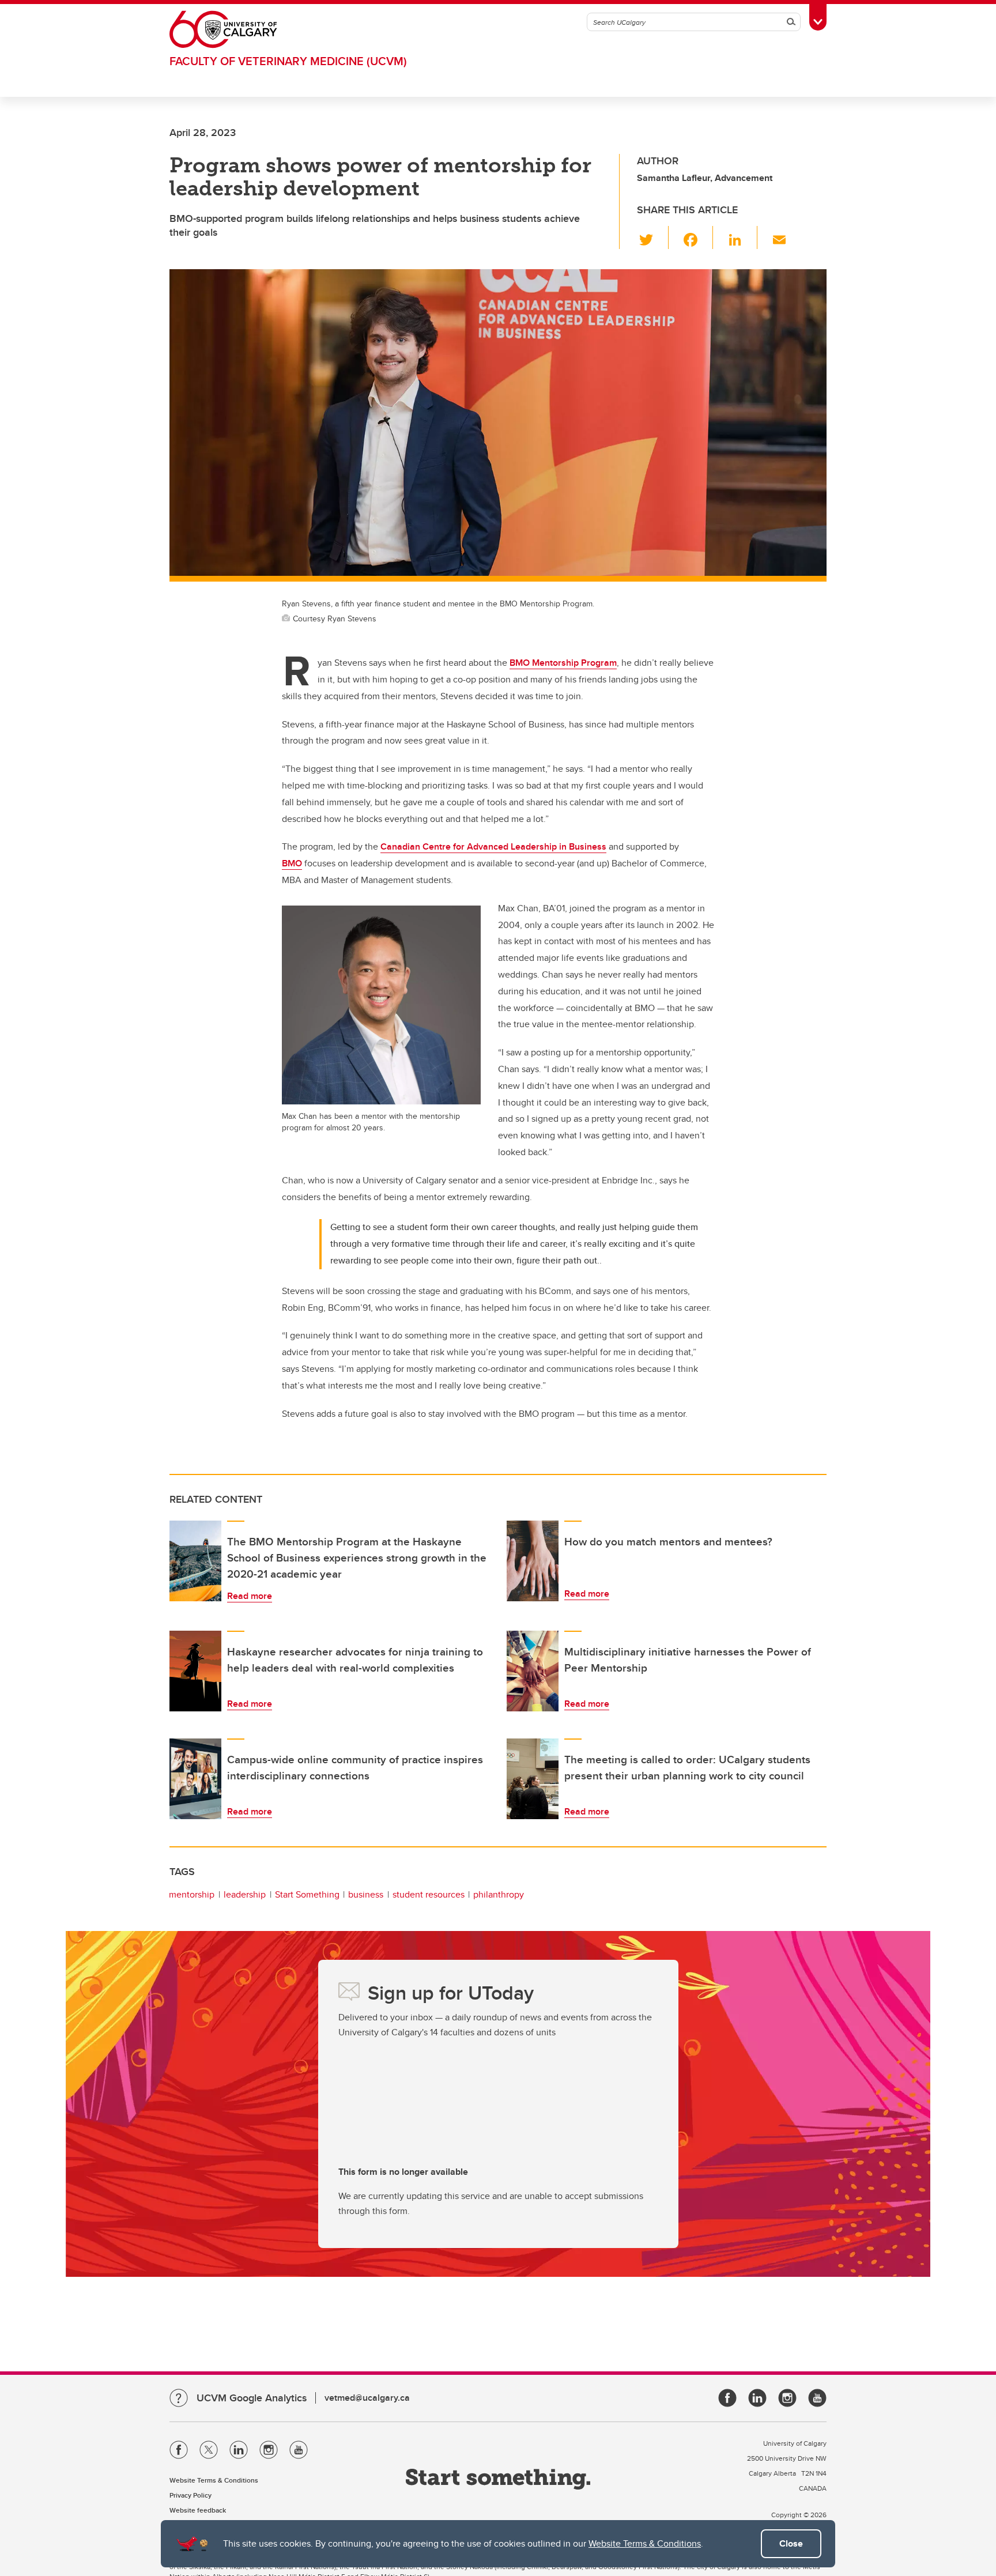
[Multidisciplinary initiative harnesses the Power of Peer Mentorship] (533, 1671)
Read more (250, 1596)
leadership (245, 1894)
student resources (429, 1894)
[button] (653, 237)
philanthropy (499, 1894)
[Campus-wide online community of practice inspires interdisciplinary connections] (195, 1779)
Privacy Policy (190, 2495)
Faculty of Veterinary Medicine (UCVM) (288, 61)
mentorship (192, 1894)
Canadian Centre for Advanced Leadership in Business (493, 846)
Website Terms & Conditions (645, 2543)
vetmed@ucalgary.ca (367, 2398)
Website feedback (198, 2510)
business (366, 1894)
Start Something (307, 1894)
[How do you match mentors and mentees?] (533, 1561)
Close (791, 2543)
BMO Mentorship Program (563, 663)
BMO (292, 863)
